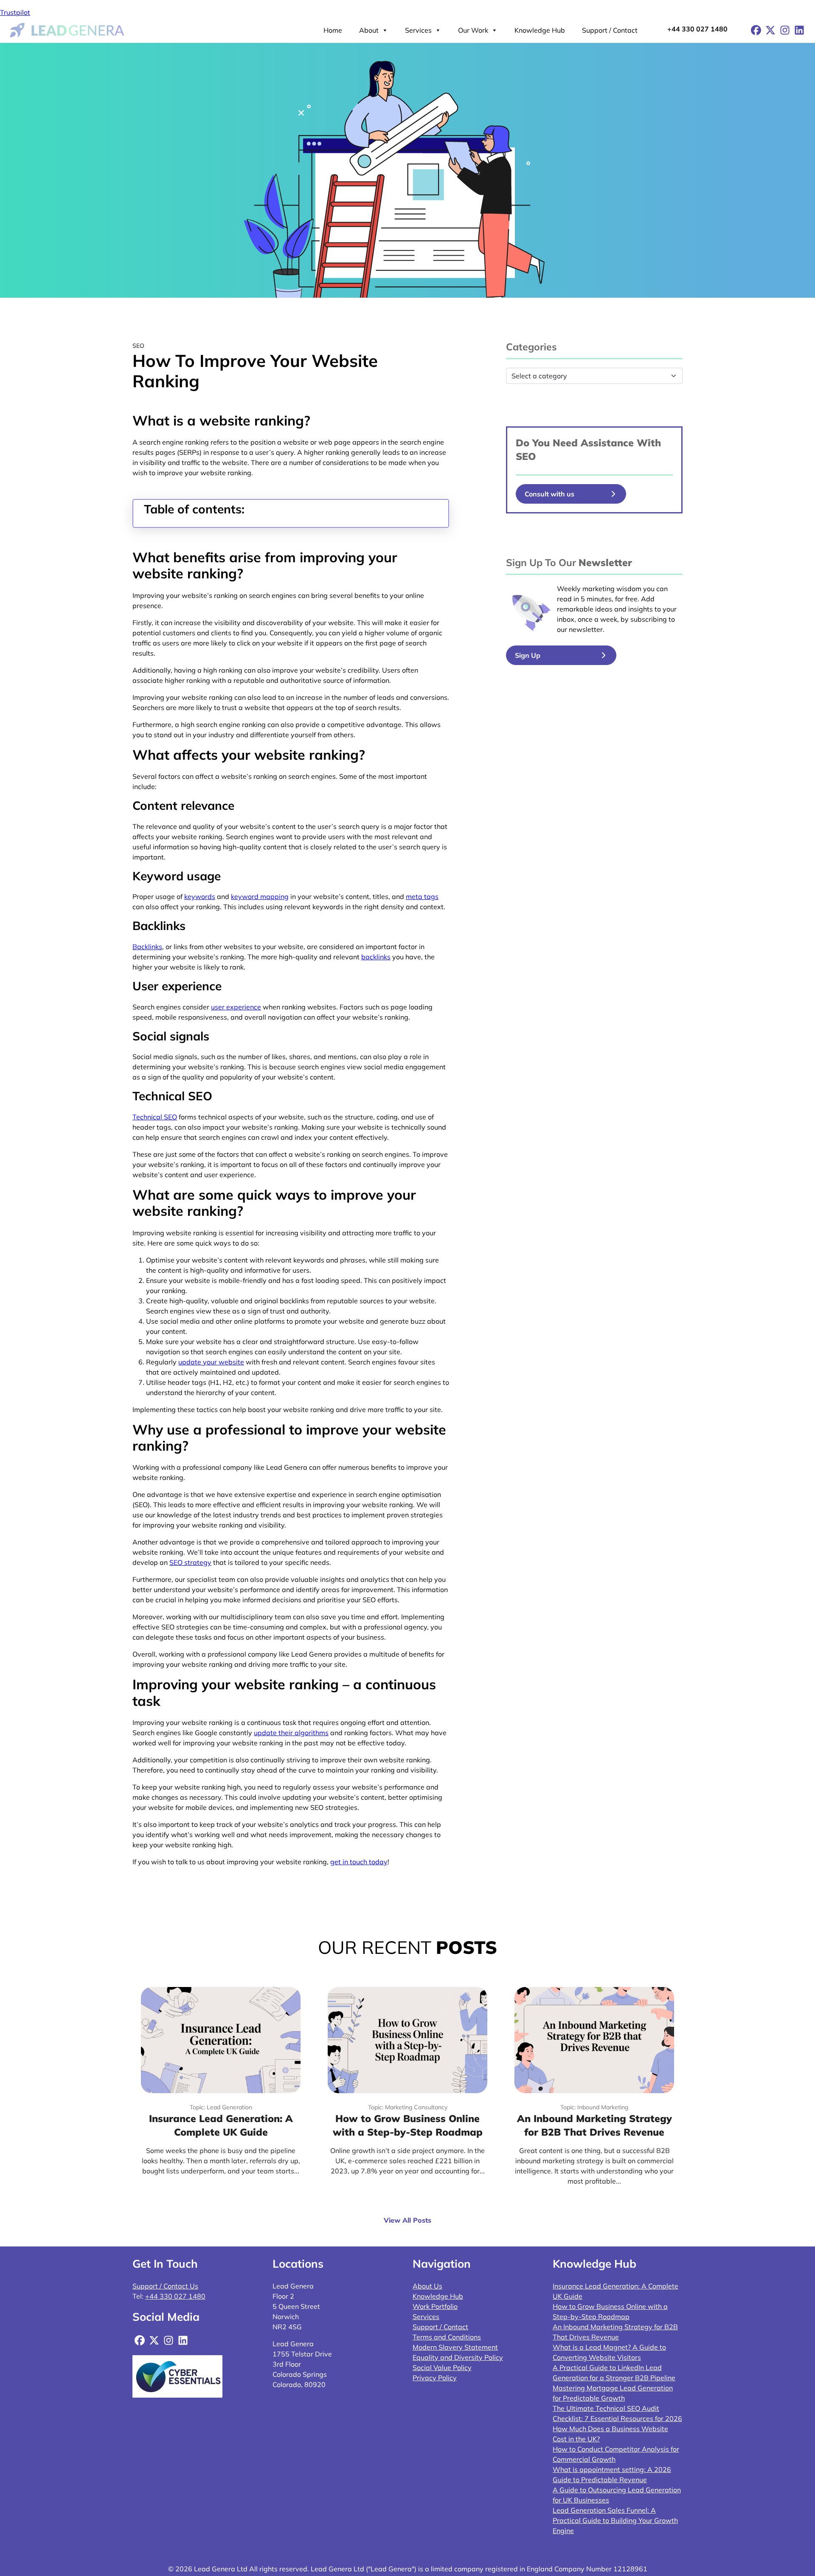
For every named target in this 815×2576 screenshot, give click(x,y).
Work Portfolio (435, 2306)
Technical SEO (155, 1117)
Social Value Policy (442, 2367)
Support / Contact (610, 30)
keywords (200, 896)
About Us (427, 2286)
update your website (211, 1362)
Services (418, 30)
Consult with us (549, 494)
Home (333, 30)
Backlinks (147, 947)
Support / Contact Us (165, 2286)
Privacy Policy (435, 2378)
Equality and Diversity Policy (458, 2357)
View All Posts (407, 2220)
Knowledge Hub (540, 30)
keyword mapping (260, 896)
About (369, 30)
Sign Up (528, 655)
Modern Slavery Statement (455, 2347)
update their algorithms (291, 1733)
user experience (236, 1007)
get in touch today (359, 1862)
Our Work (473, 30)
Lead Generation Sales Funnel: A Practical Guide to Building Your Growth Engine (615, 2520)
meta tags (422, 896)
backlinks (376, 957)
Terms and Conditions (447, 2337)
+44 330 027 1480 (697, 29)
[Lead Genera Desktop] (67, 29)
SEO (526, 456)
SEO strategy (190, 1562)
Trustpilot (15, 12)
